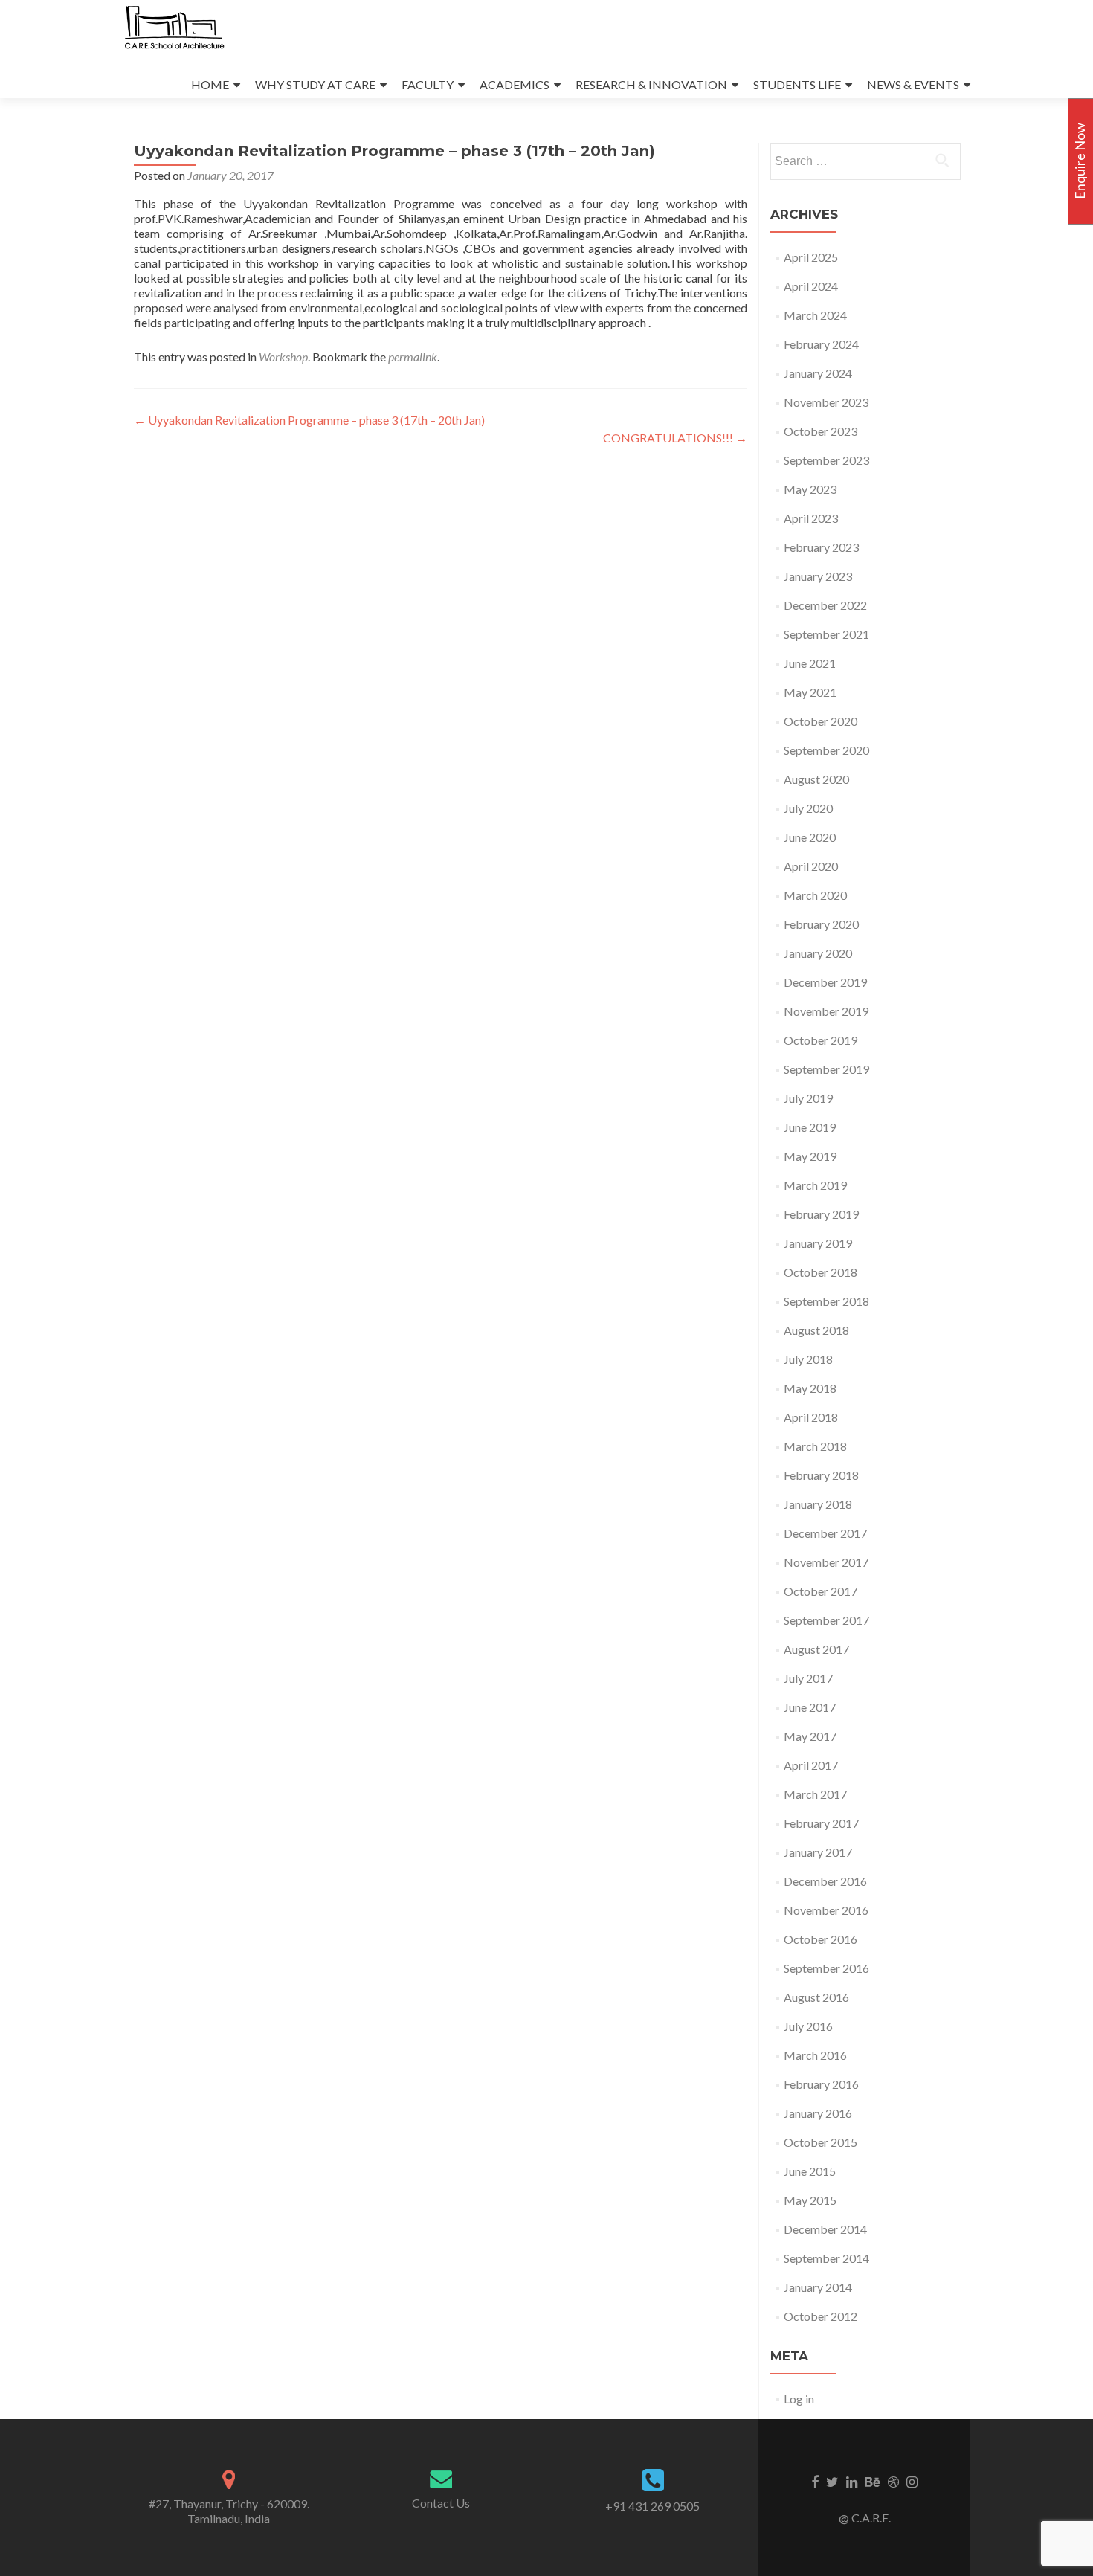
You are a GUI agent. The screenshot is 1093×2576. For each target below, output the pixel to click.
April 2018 (811, 1417)
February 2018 (821, 1475)
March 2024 (815, 315)
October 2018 (820, 1272)
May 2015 (810, 2200)
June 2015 (810, 2171)
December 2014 (825, 2229)
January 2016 (818, 2113)
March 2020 (815, 895)
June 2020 (810, 837)
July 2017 (808, 1678)
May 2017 (810, 1736)
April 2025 (811, 257)
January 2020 (818, 953)
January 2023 (818, 576)
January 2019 (818, 1243)
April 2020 (811, 866)
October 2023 (820, 431)
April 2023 (811, 518)
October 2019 (820, 1040)
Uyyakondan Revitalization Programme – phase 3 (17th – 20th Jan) (309, 420)
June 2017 (810, 1707)
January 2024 (818, 373)
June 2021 (810, 663)
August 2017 (816, 1649)
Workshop (283, 357)
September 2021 (826, 634)
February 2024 (821, 344)
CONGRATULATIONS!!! (675, 438)
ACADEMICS (515, 84)
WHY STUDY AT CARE (315, 84)
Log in (799, 2399)
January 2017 (818, 1852)
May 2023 (810, 489)
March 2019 (815, 1185)
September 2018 (826, 1301)
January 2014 (818, 2287)
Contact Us (441, 2503)
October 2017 (820, 1591)
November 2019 (826, 1011)
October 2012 (820, 2316)
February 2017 (821, 1823)
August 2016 (816, 1997)
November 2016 (826, 1910)
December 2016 (825, 1881)
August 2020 (816, 779)
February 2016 (821, 2084)
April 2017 (811, 1765)
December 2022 (825, 605)
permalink (413, 357)
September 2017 (826, 1620)
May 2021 (810, 692)
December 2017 (825, 1533)
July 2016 (808, 2026)
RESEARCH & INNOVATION (651, 84)
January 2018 (818, 1504)
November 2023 (826, 402)
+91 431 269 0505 (652, 2506)
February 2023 (821, 547)
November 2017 (826, 1562)
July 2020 (808, 808)
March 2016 (815, 2055)
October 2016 (820, 1939)
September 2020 (826, 750)
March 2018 (815, 1446)
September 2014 (826, 2258)
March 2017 (815, 1794)
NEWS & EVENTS (913, 84)
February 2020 (821, 924)
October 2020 (820, 721)
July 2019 (808, 1098)
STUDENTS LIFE (797, 84)
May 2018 (810, 1388)
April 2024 (811, 286)
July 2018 (808, 1359)
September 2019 (826, 1069)
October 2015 (820, 2142)
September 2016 (826, 1968)
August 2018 (816, 1330)
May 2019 (810, 1156)
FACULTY (428, 84)
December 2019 (825, 982)
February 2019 (821, 1214)
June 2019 (810, 1127)
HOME (210, 84)
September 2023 (826, 460)
